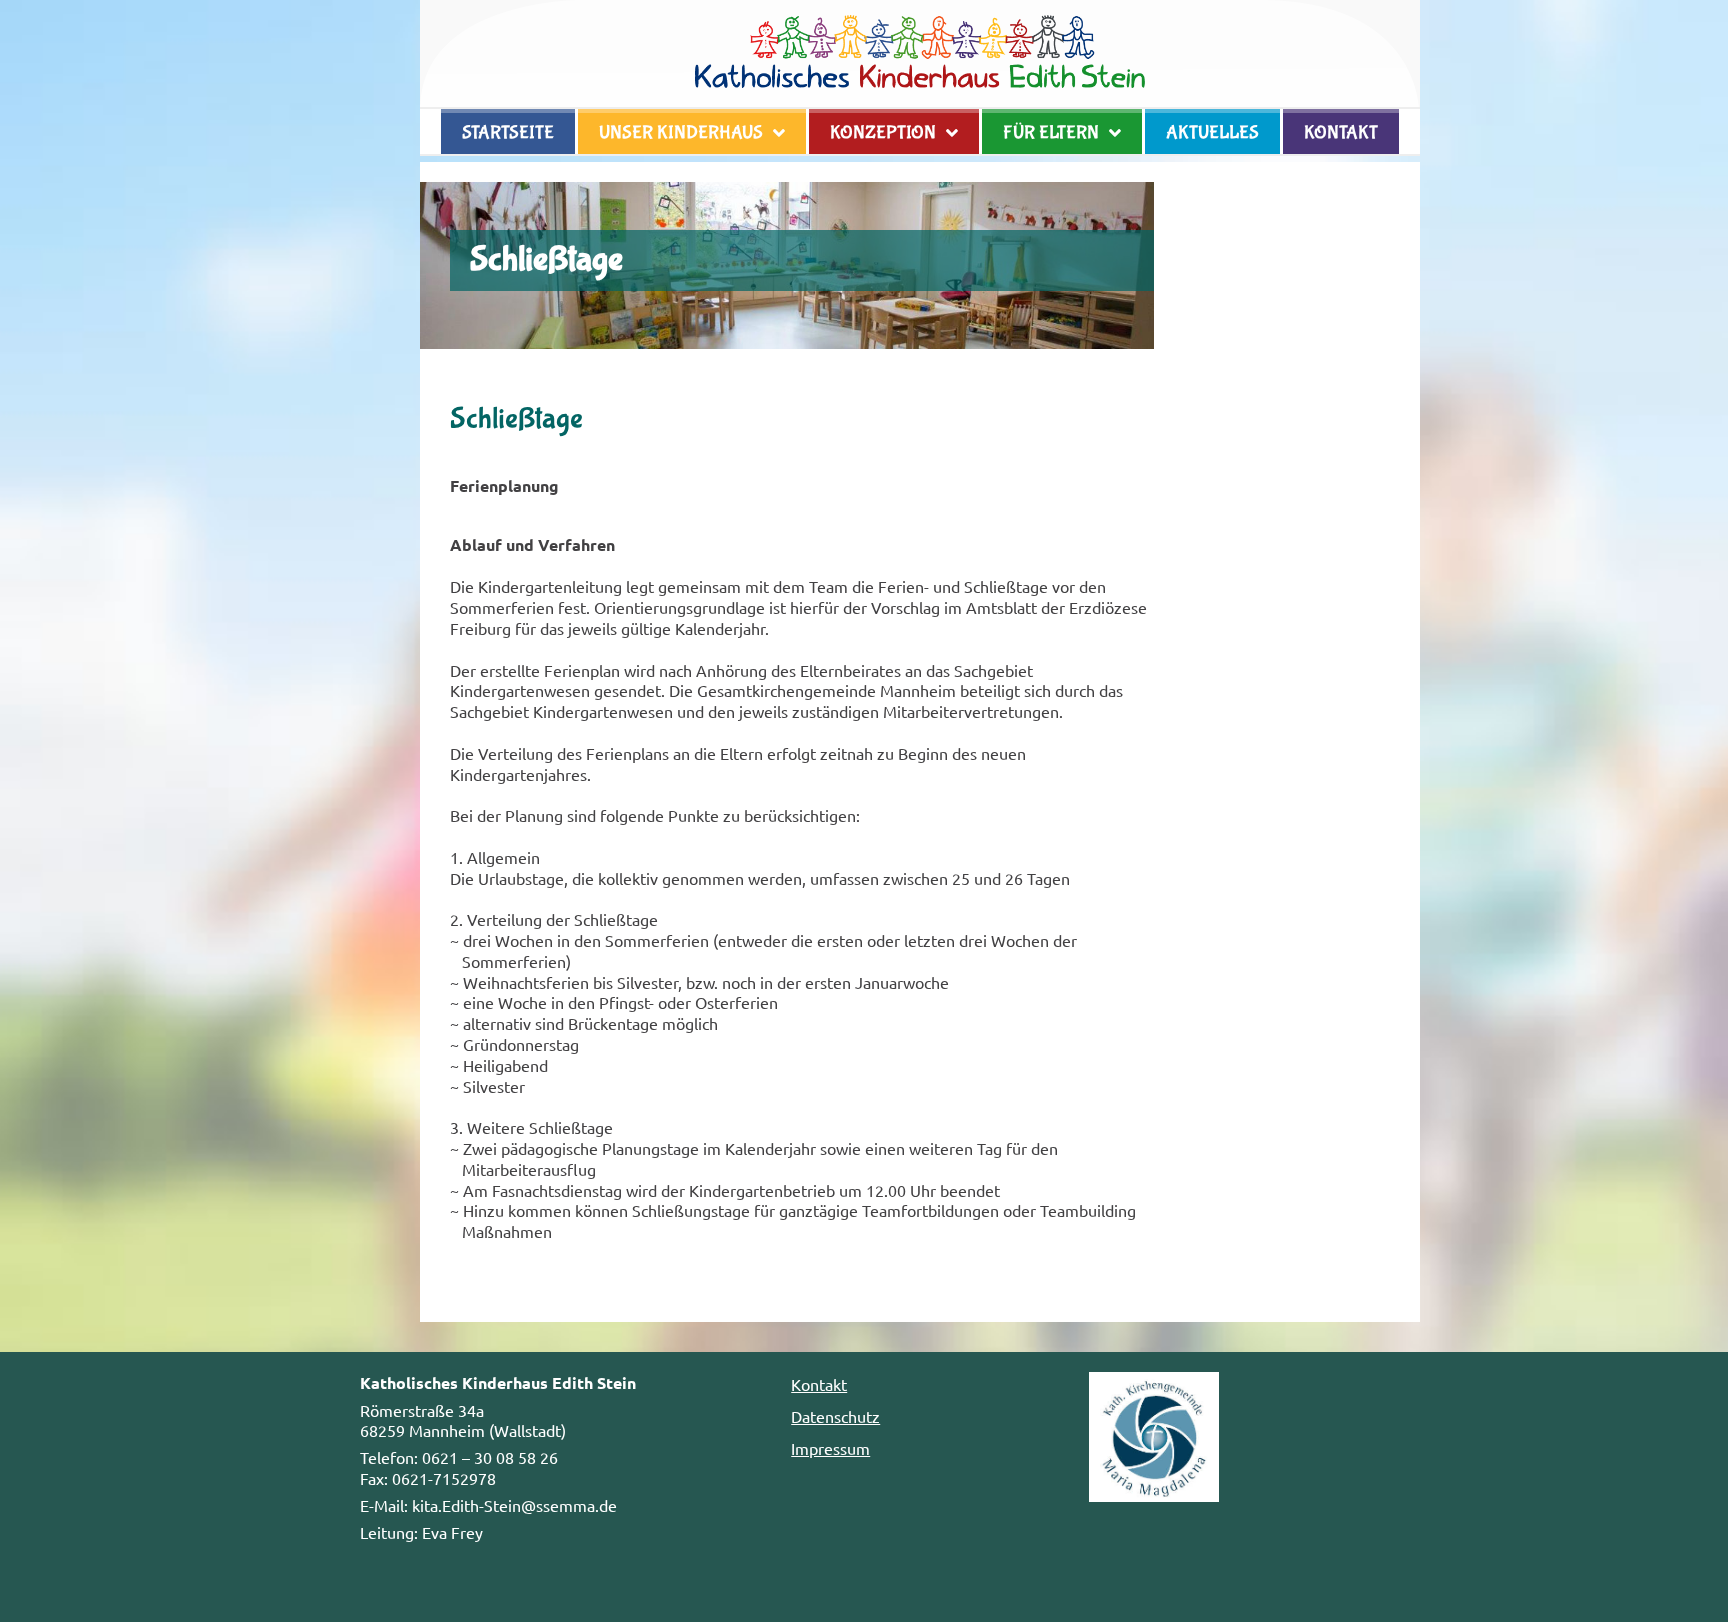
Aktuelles (1212, 133)
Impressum (830, 1448)
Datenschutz (835, 1416)
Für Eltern (1051, 133)
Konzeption (883, 133)
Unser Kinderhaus (681, 133)
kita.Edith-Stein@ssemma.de (514, 1505)
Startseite (508, 133)
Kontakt (1341, 133)
